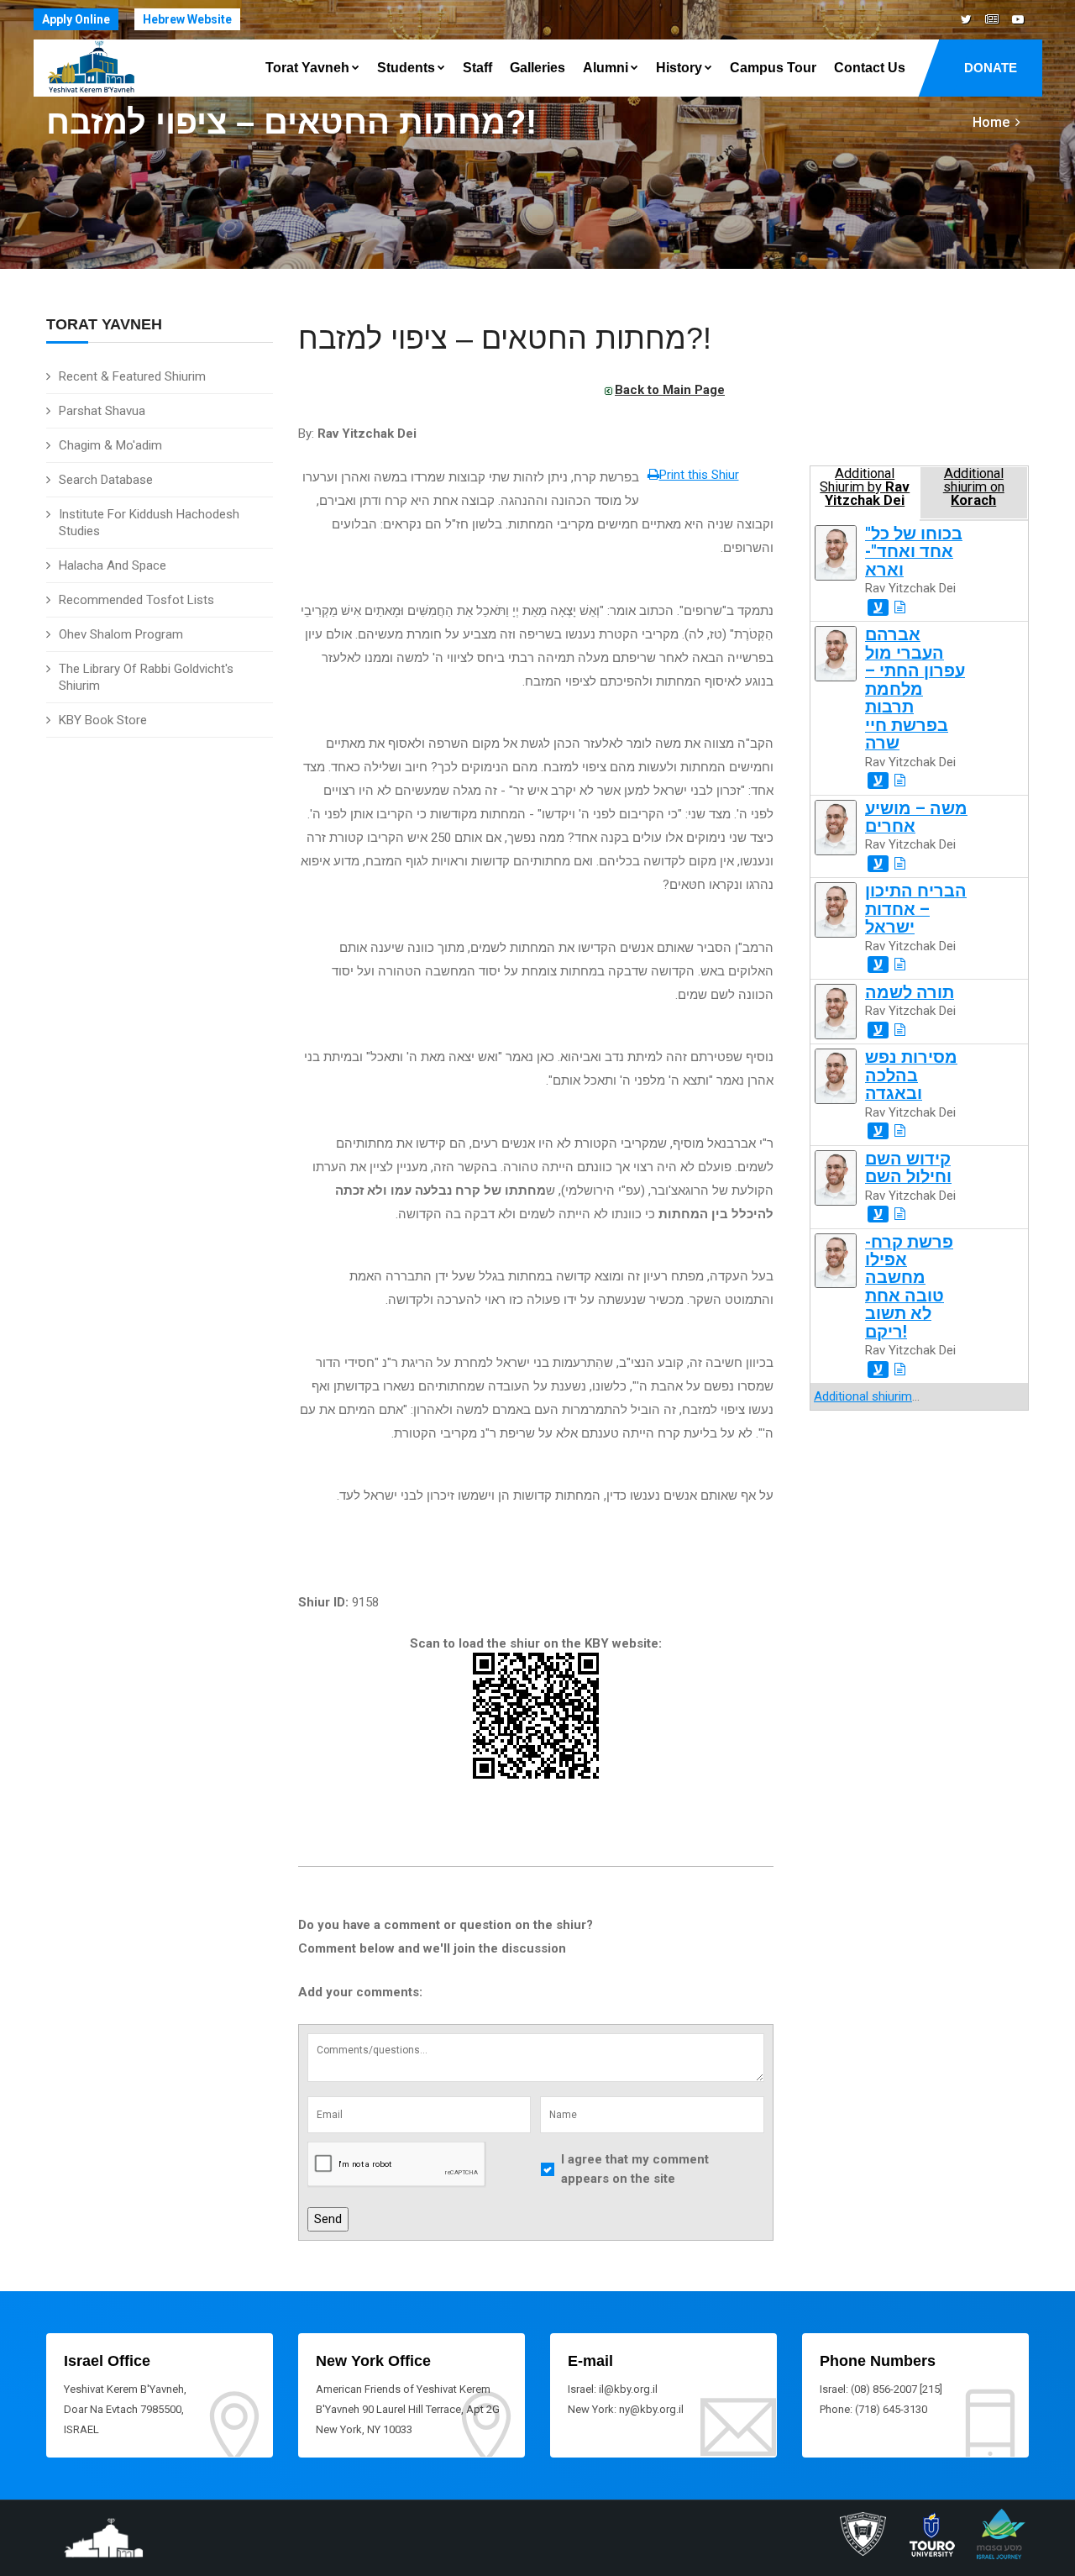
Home (991, 122)
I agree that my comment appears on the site (635, 2169)
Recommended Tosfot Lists (136, 600)
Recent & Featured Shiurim (132, 376)
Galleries (537, 68)
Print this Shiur (699, 475)
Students (406, 68)
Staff (477, 68)
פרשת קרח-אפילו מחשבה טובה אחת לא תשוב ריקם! (909, 1287)
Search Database (106, 480)
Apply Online (76, 19)
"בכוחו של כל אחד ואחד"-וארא (914, 552)
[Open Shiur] (900, 607)
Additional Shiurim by (865, 487)
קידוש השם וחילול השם (908, 1168)
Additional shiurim (863, 1396)
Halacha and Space (113, 565)
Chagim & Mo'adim (110, 445)
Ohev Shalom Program (121, 634)
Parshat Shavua (102, 411)
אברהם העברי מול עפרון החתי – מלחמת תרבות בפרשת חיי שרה (915, 689)
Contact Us (870, 68)
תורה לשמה (910, 993)
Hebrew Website (187, 19)
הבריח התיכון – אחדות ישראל (916, 909)
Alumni (606, 68)
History (679, 68)
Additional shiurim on (974, 487)
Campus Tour (773, 68)
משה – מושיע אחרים (916, 817)
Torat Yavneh (307, 68)
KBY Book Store (103, 720)
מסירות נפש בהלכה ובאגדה (911, 1075)
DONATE (991, 68)
